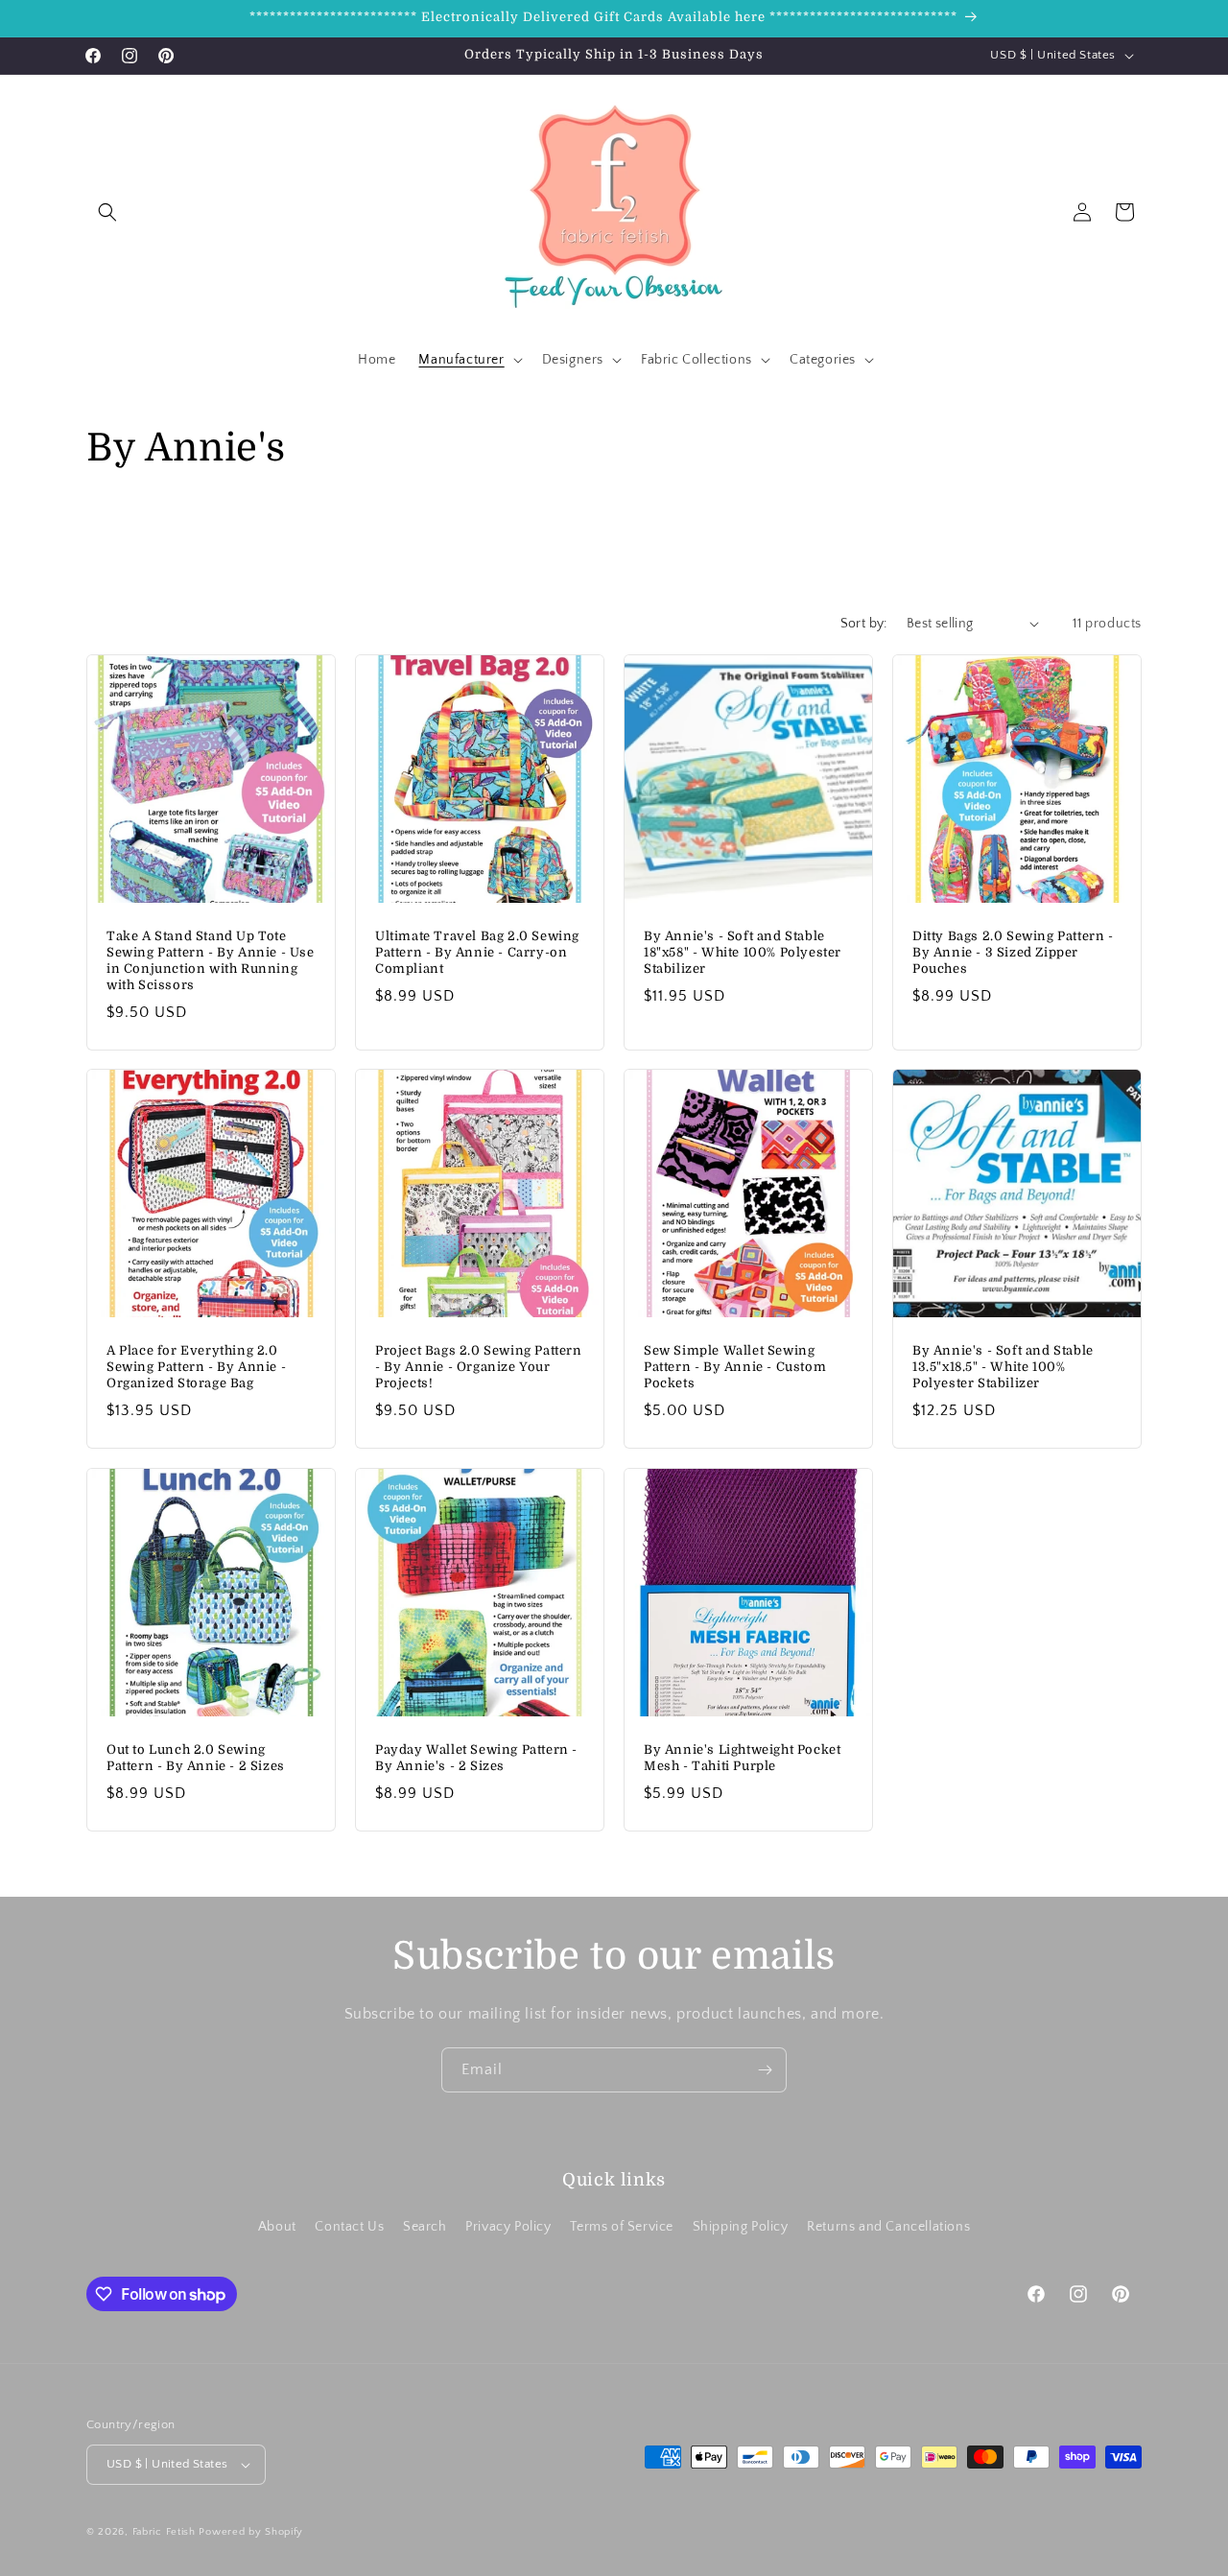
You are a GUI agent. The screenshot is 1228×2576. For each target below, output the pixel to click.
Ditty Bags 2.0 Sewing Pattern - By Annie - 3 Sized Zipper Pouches (1013, 952)
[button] (107, 212)
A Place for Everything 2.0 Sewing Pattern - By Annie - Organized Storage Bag (196, 1367)
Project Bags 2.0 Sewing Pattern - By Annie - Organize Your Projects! (479, 1367)
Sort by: (864, 624)
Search (425, 2227)
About (277, 2227)
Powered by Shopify (251, 2532)
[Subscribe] (765, 2070)
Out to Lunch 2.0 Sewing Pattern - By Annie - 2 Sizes (196, 1758)
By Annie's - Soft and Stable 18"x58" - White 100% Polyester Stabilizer (743, 952)
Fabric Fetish (164, 2532)
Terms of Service (622, 2227)
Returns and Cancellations (888, 2227)
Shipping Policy (741, 2227)
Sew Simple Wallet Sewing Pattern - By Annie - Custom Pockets (735, 1367)
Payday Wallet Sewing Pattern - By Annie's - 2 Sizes (476, 1758)
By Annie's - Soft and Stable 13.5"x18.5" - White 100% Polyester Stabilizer (1003, 1367)
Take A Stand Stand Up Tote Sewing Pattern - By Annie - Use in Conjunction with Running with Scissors (211, 960)
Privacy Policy (508, 2227)
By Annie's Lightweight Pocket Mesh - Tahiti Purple (742, 1758)
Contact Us (349, 2227)
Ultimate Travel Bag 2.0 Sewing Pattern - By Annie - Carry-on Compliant (477, 952)
